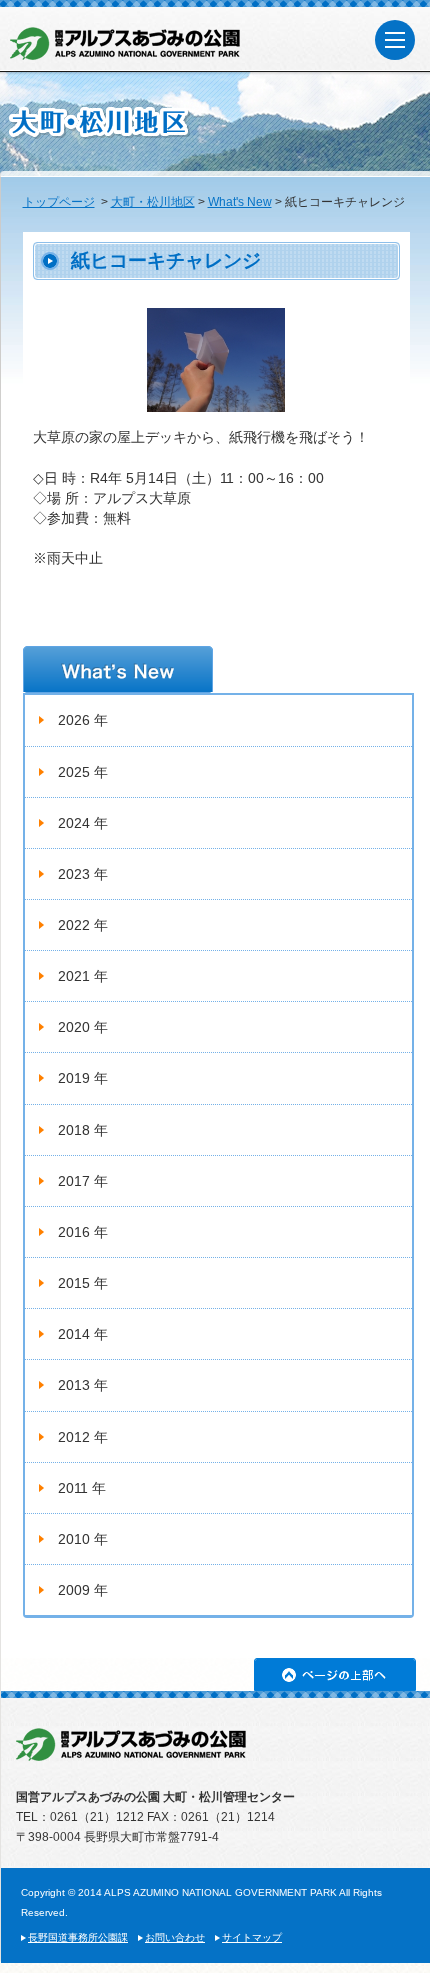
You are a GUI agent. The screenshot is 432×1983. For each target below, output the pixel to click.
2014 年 (83, 1334)
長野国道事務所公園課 (78, 1937)
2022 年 (83, 925)
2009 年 (83, 1590)
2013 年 (83, 1385)
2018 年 (83, 1130)
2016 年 (83, 1232)
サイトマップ (252, 1937)
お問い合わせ (175, 1937)
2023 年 (83, 874)
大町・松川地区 (153, 202)
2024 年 (83, 823)
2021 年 (83, 976)
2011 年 (82, 1488)
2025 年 (83, 772)
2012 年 (83, 1437)
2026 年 (83, 720)
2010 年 (83, 1539)
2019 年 (83, 1078)
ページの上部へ (335, 1674)
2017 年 (83, 1181)
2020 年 (83, 1027)
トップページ (59, 202)
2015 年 (83, 1283)
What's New (240, 202)
